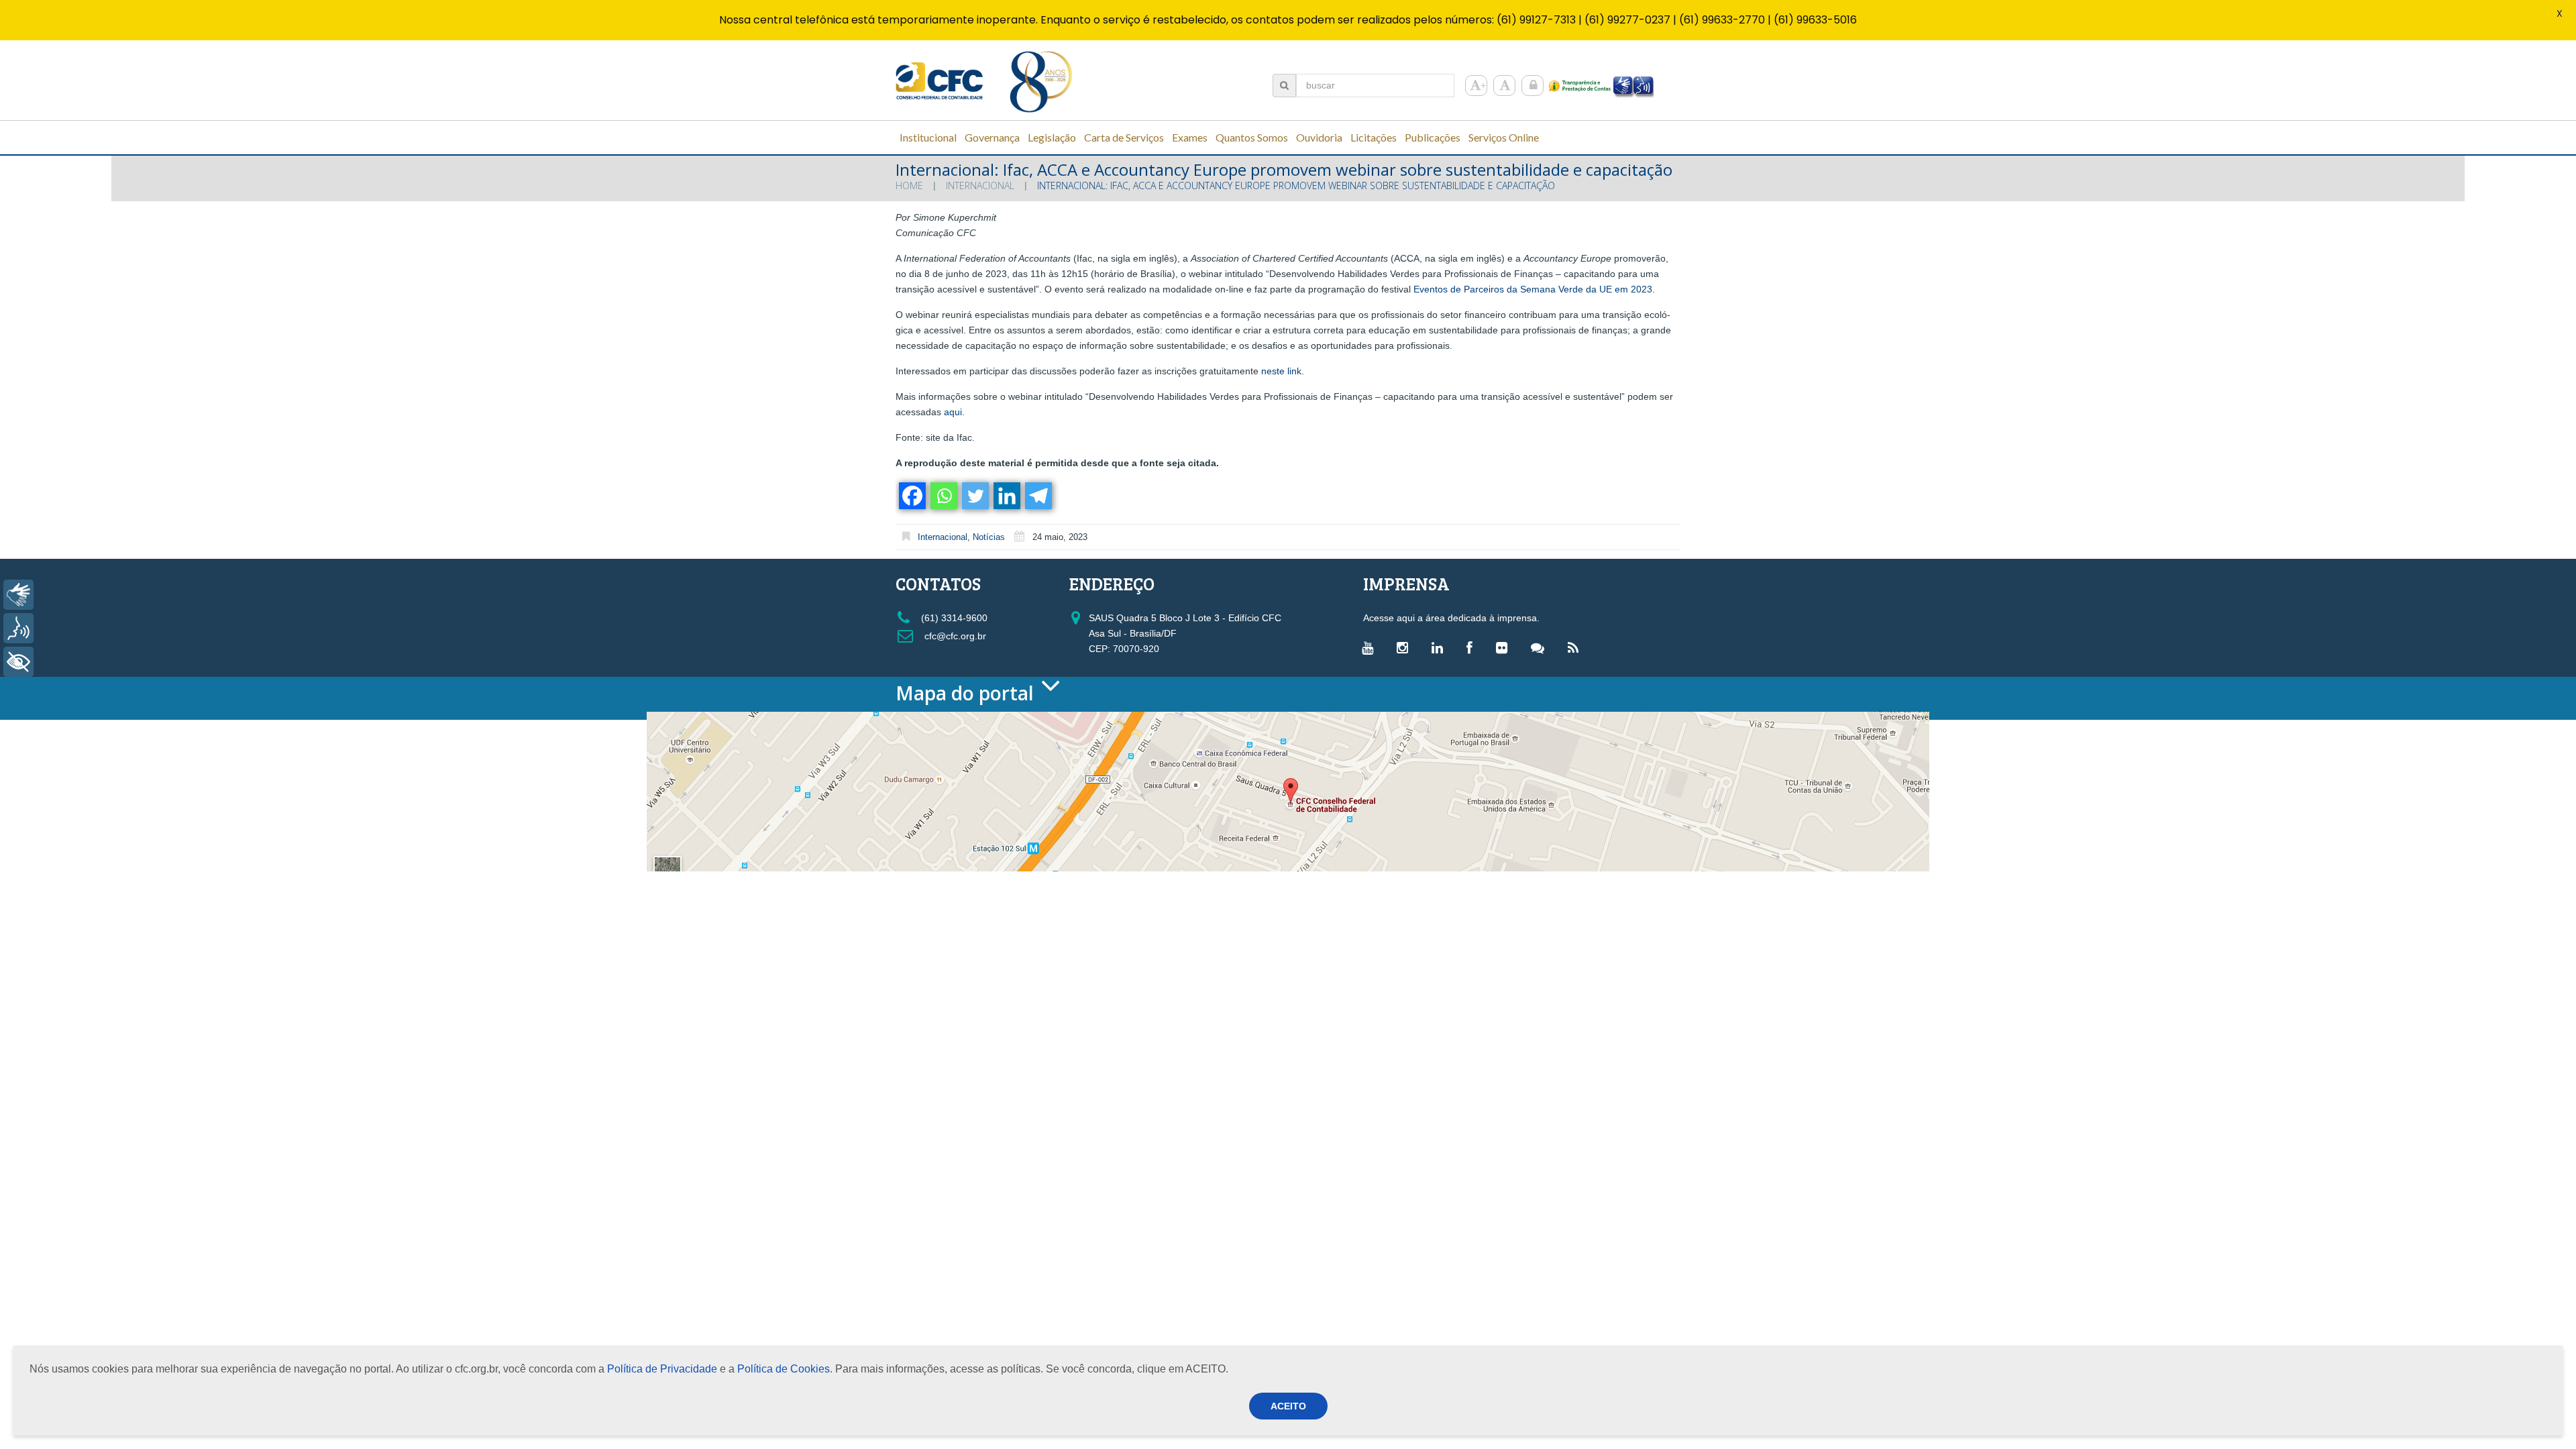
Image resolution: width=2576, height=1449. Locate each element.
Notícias (989, 537)
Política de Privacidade (662, 1369)
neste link (1281, 371)
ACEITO (1288, 1406)
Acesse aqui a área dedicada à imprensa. (1451, 618)
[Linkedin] (1006, 496)
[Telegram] (1037, 496)
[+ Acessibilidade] (18, 662)
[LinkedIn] (1441, 647)
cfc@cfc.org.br (954, 636)
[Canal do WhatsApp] (1541, 647)
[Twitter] (974, 496)
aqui (953, 412)
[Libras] (18, 595)
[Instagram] (1406, 647)
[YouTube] (1371, 647)
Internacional (980, 185)
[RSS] (1576, 647)
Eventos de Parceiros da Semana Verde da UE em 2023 (1533, 289)
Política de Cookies (784, 1369)
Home (909, 185)
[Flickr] (1505, 647)
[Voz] (18, 628)
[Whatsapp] (943, 496)
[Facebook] (911, 496)
